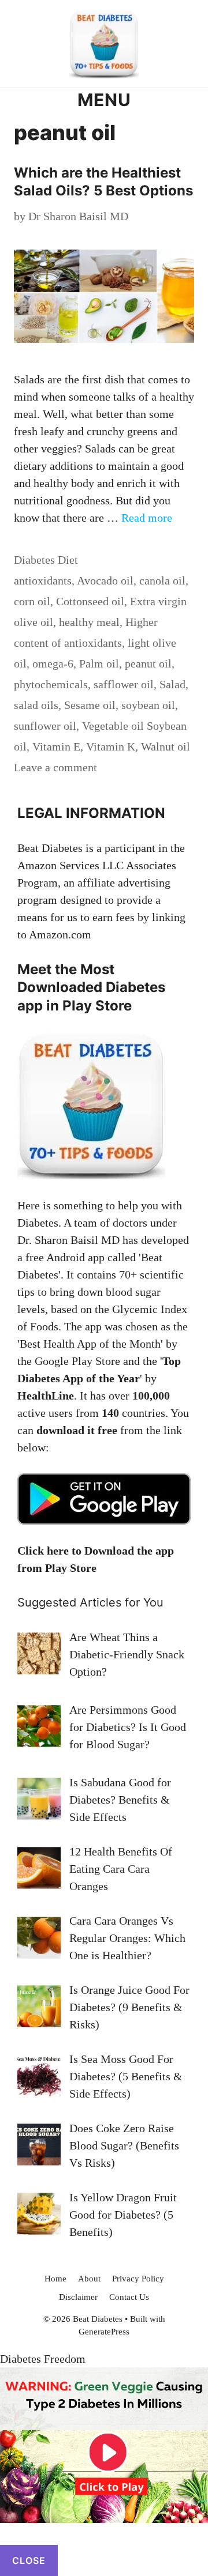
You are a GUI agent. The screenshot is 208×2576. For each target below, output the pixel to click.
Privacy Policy (138, 2279)
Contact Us (129, 2297)
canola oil (162, 580)
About (89, 2279)
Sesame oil (90, 705)
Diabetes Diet (46, 560)
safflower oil (124, 684)
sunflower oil (45, 726)
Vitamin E (56, 746)
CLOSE (29, 2560)
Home (55, 2279)
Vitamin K (111, 746)
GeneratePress (104, 2332)
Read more (147, 518)
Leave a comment (55, 767)
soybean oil (148, 705)
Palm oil (99, 663)
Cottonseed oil (90, 601)
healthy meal (89, 622)
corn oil (32, 601)
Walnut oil (166, 746)
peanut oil (148, 663)
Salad (172, 684)
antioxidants (43, 580)
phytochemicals (51, 684)
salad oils (36, 705)
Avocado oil (105, 580)
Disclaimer (78, 2297)
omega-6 (53, 663)
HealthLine (46, 1396)
